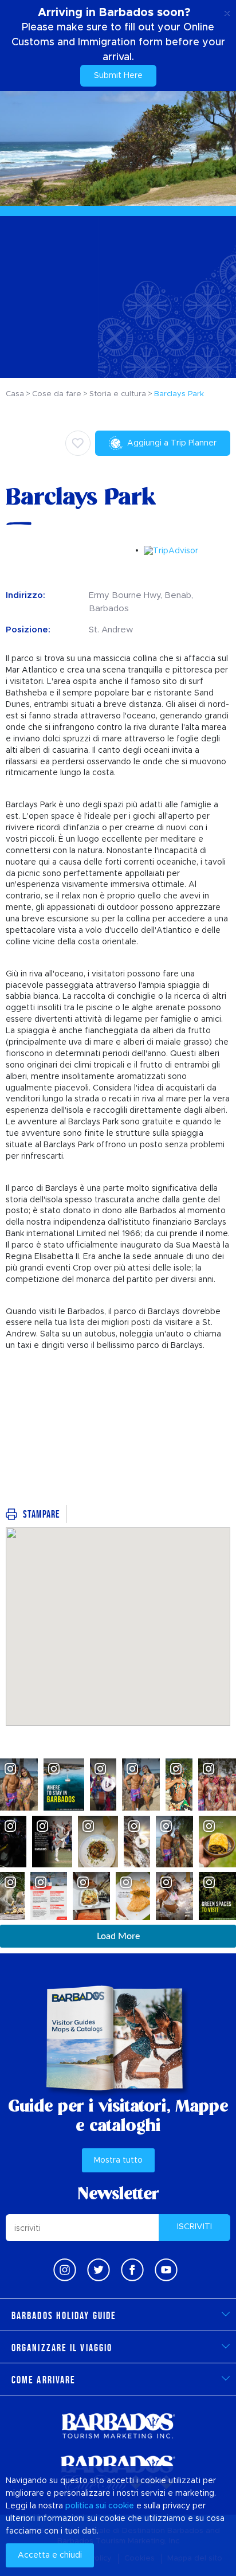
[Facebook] (132, 2270)
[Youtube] (166, 2270)
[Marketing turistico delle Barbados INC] (118, 2425)
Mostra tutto (118, 2160)
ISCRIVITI (194, 2227)
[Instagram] (65, 2270)
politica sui (86, 2506)
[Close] (227, 11)
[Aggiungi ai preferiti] (78, 443)
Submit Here (118, 76)
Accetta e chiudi (50, 2555)
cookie (121, 2506)
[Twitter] (99, 2270)
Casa (15, 394)
